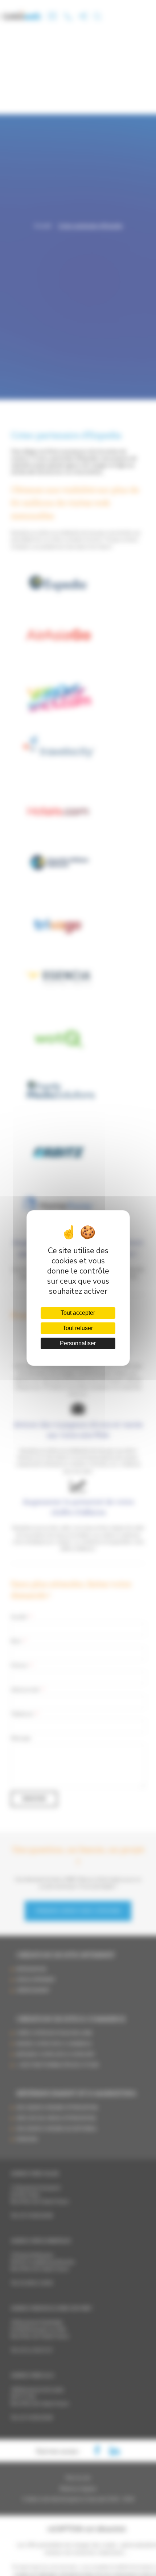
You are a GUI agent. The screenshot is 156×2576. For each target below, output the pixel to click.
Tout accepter (78, 1313)
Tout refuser (78, 1328)
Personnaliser (78, 1343)
